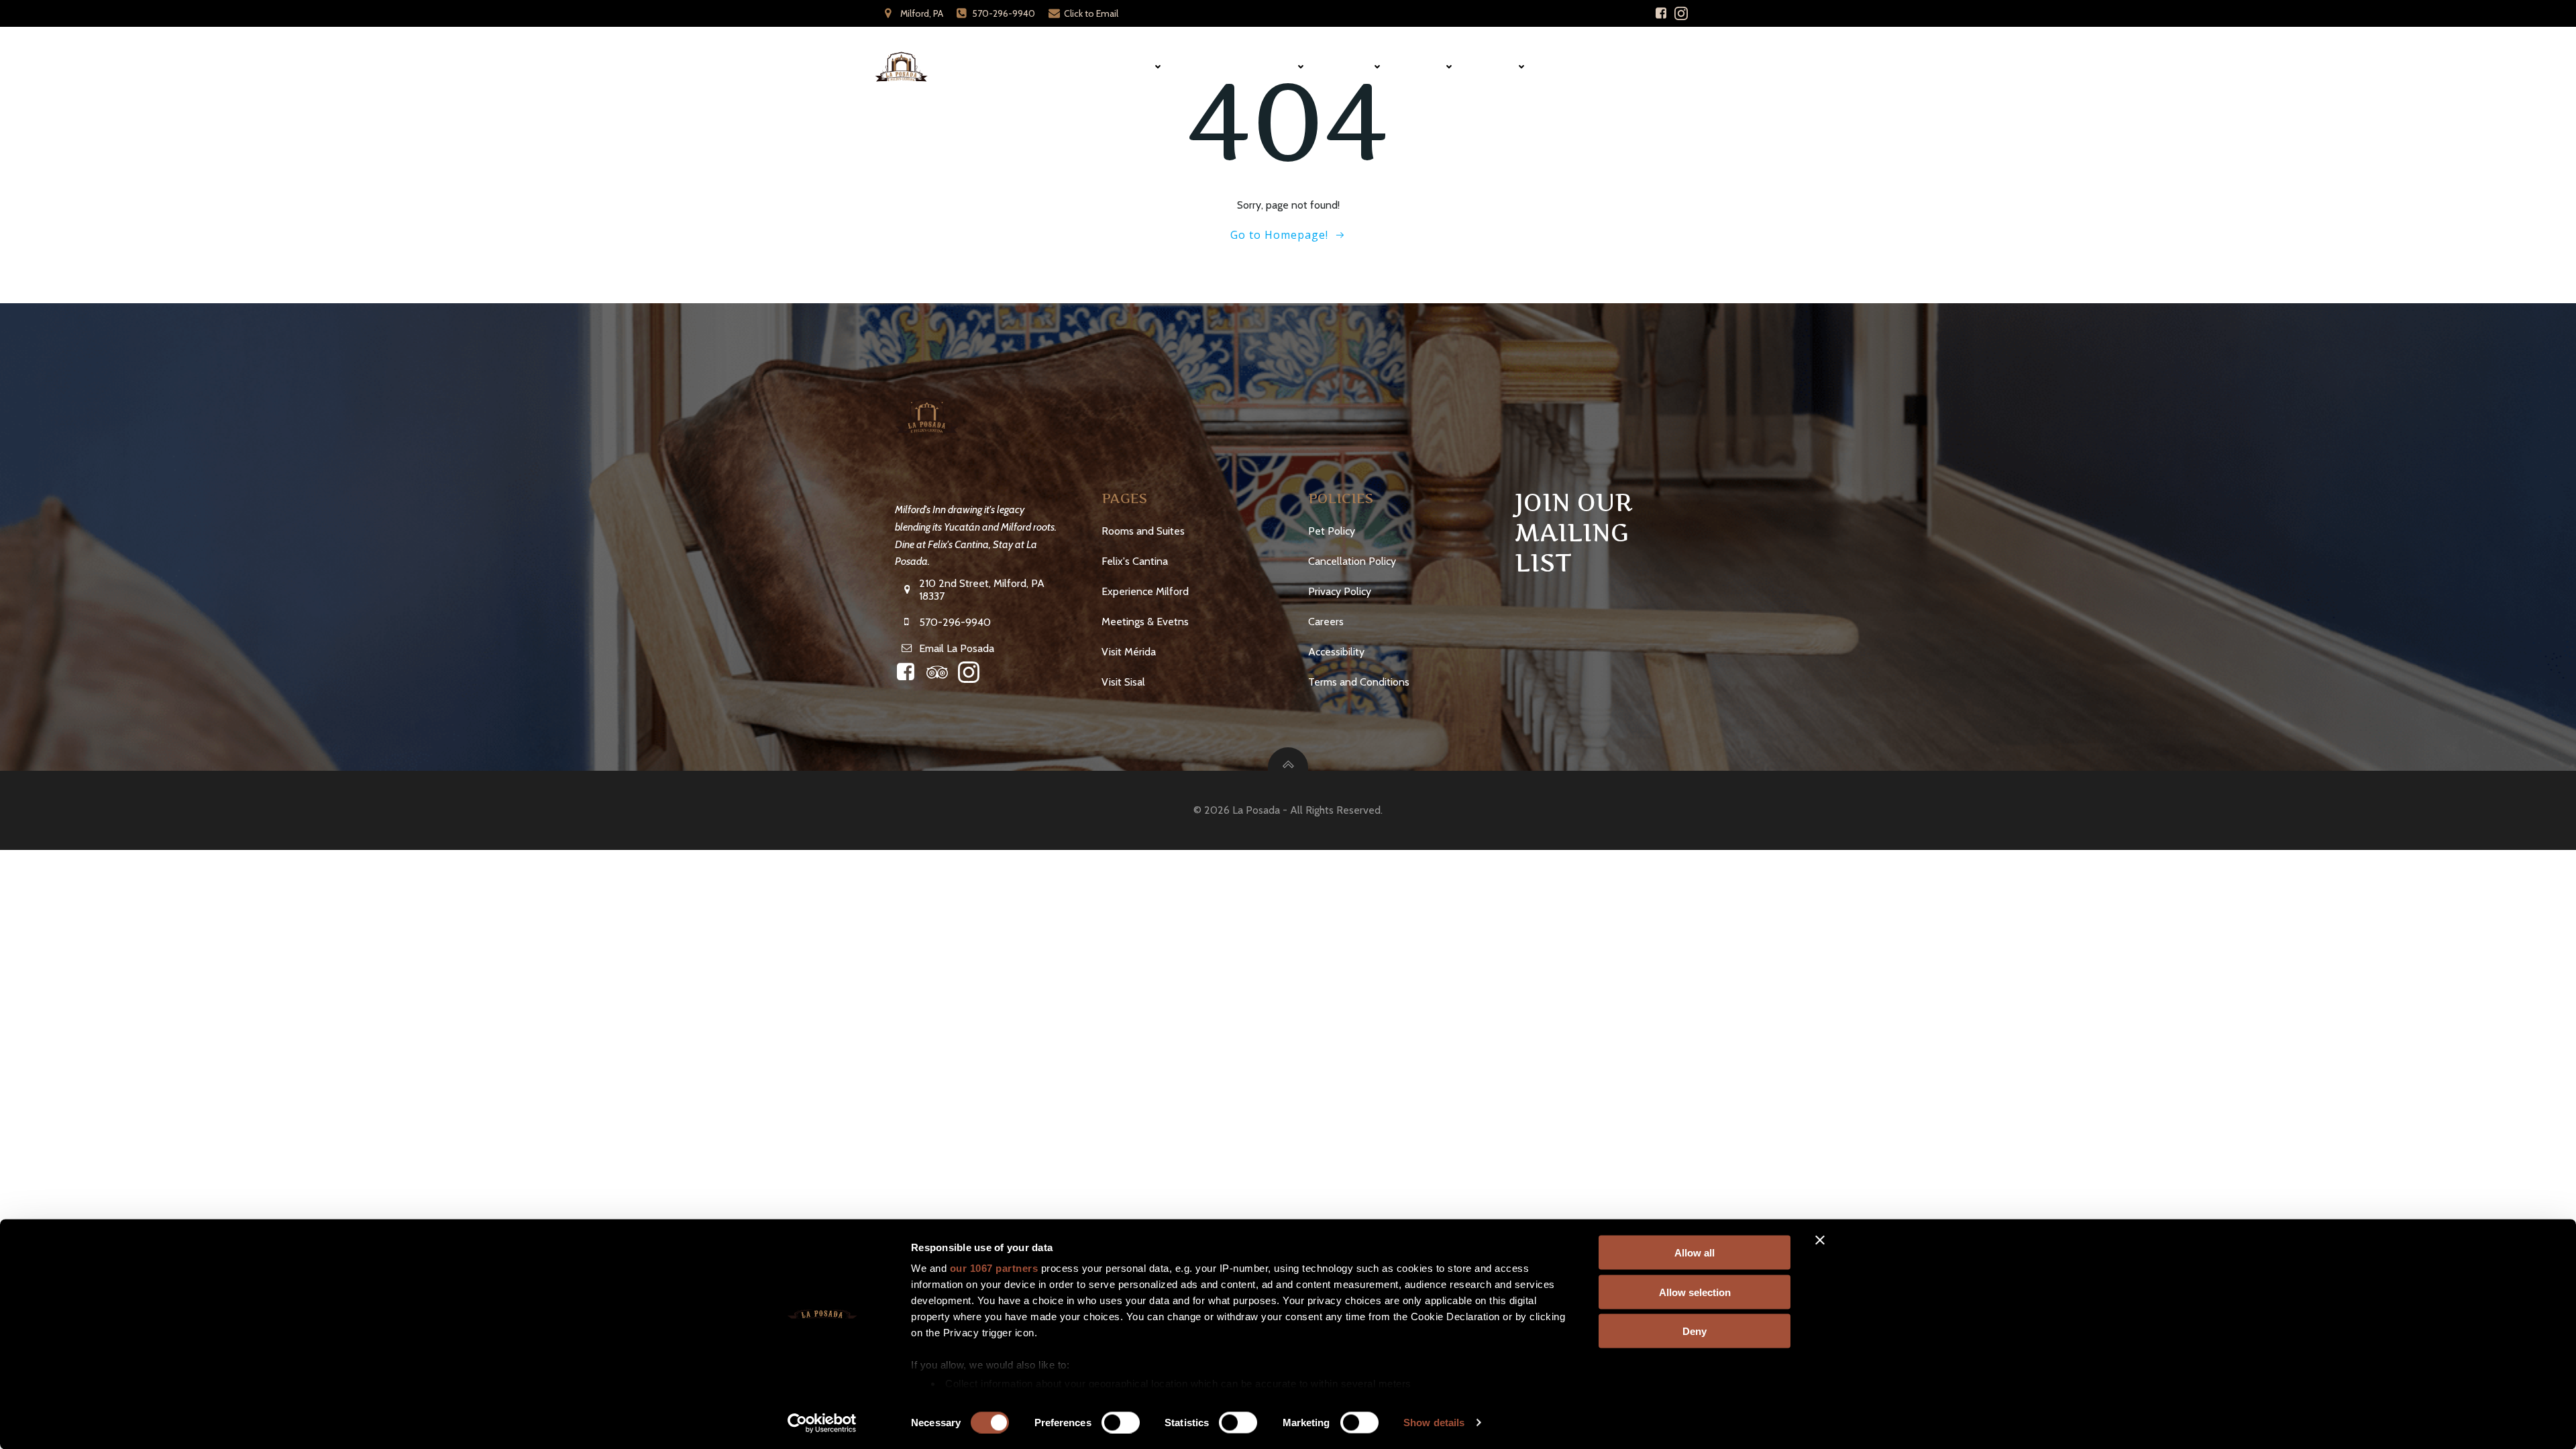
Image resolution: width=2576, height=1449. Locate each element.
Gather (1352, 67)
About (1427, 67)
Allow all (1695, 1253)
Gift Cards (1581, 67)
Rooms (1134, 67)
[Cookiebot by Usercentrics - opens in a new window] (822, 1423)
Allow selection (1695, 1292)
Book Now (1661, 67)
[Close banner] (1820, 1240)
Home (1076, 67)
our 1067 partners (994, 1268)
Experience (1267, 67)
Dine (1202, 67)
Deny (1695, 1331)
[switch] (1121, 1421)
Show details (1434, 1423)
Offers (1499, 67)
